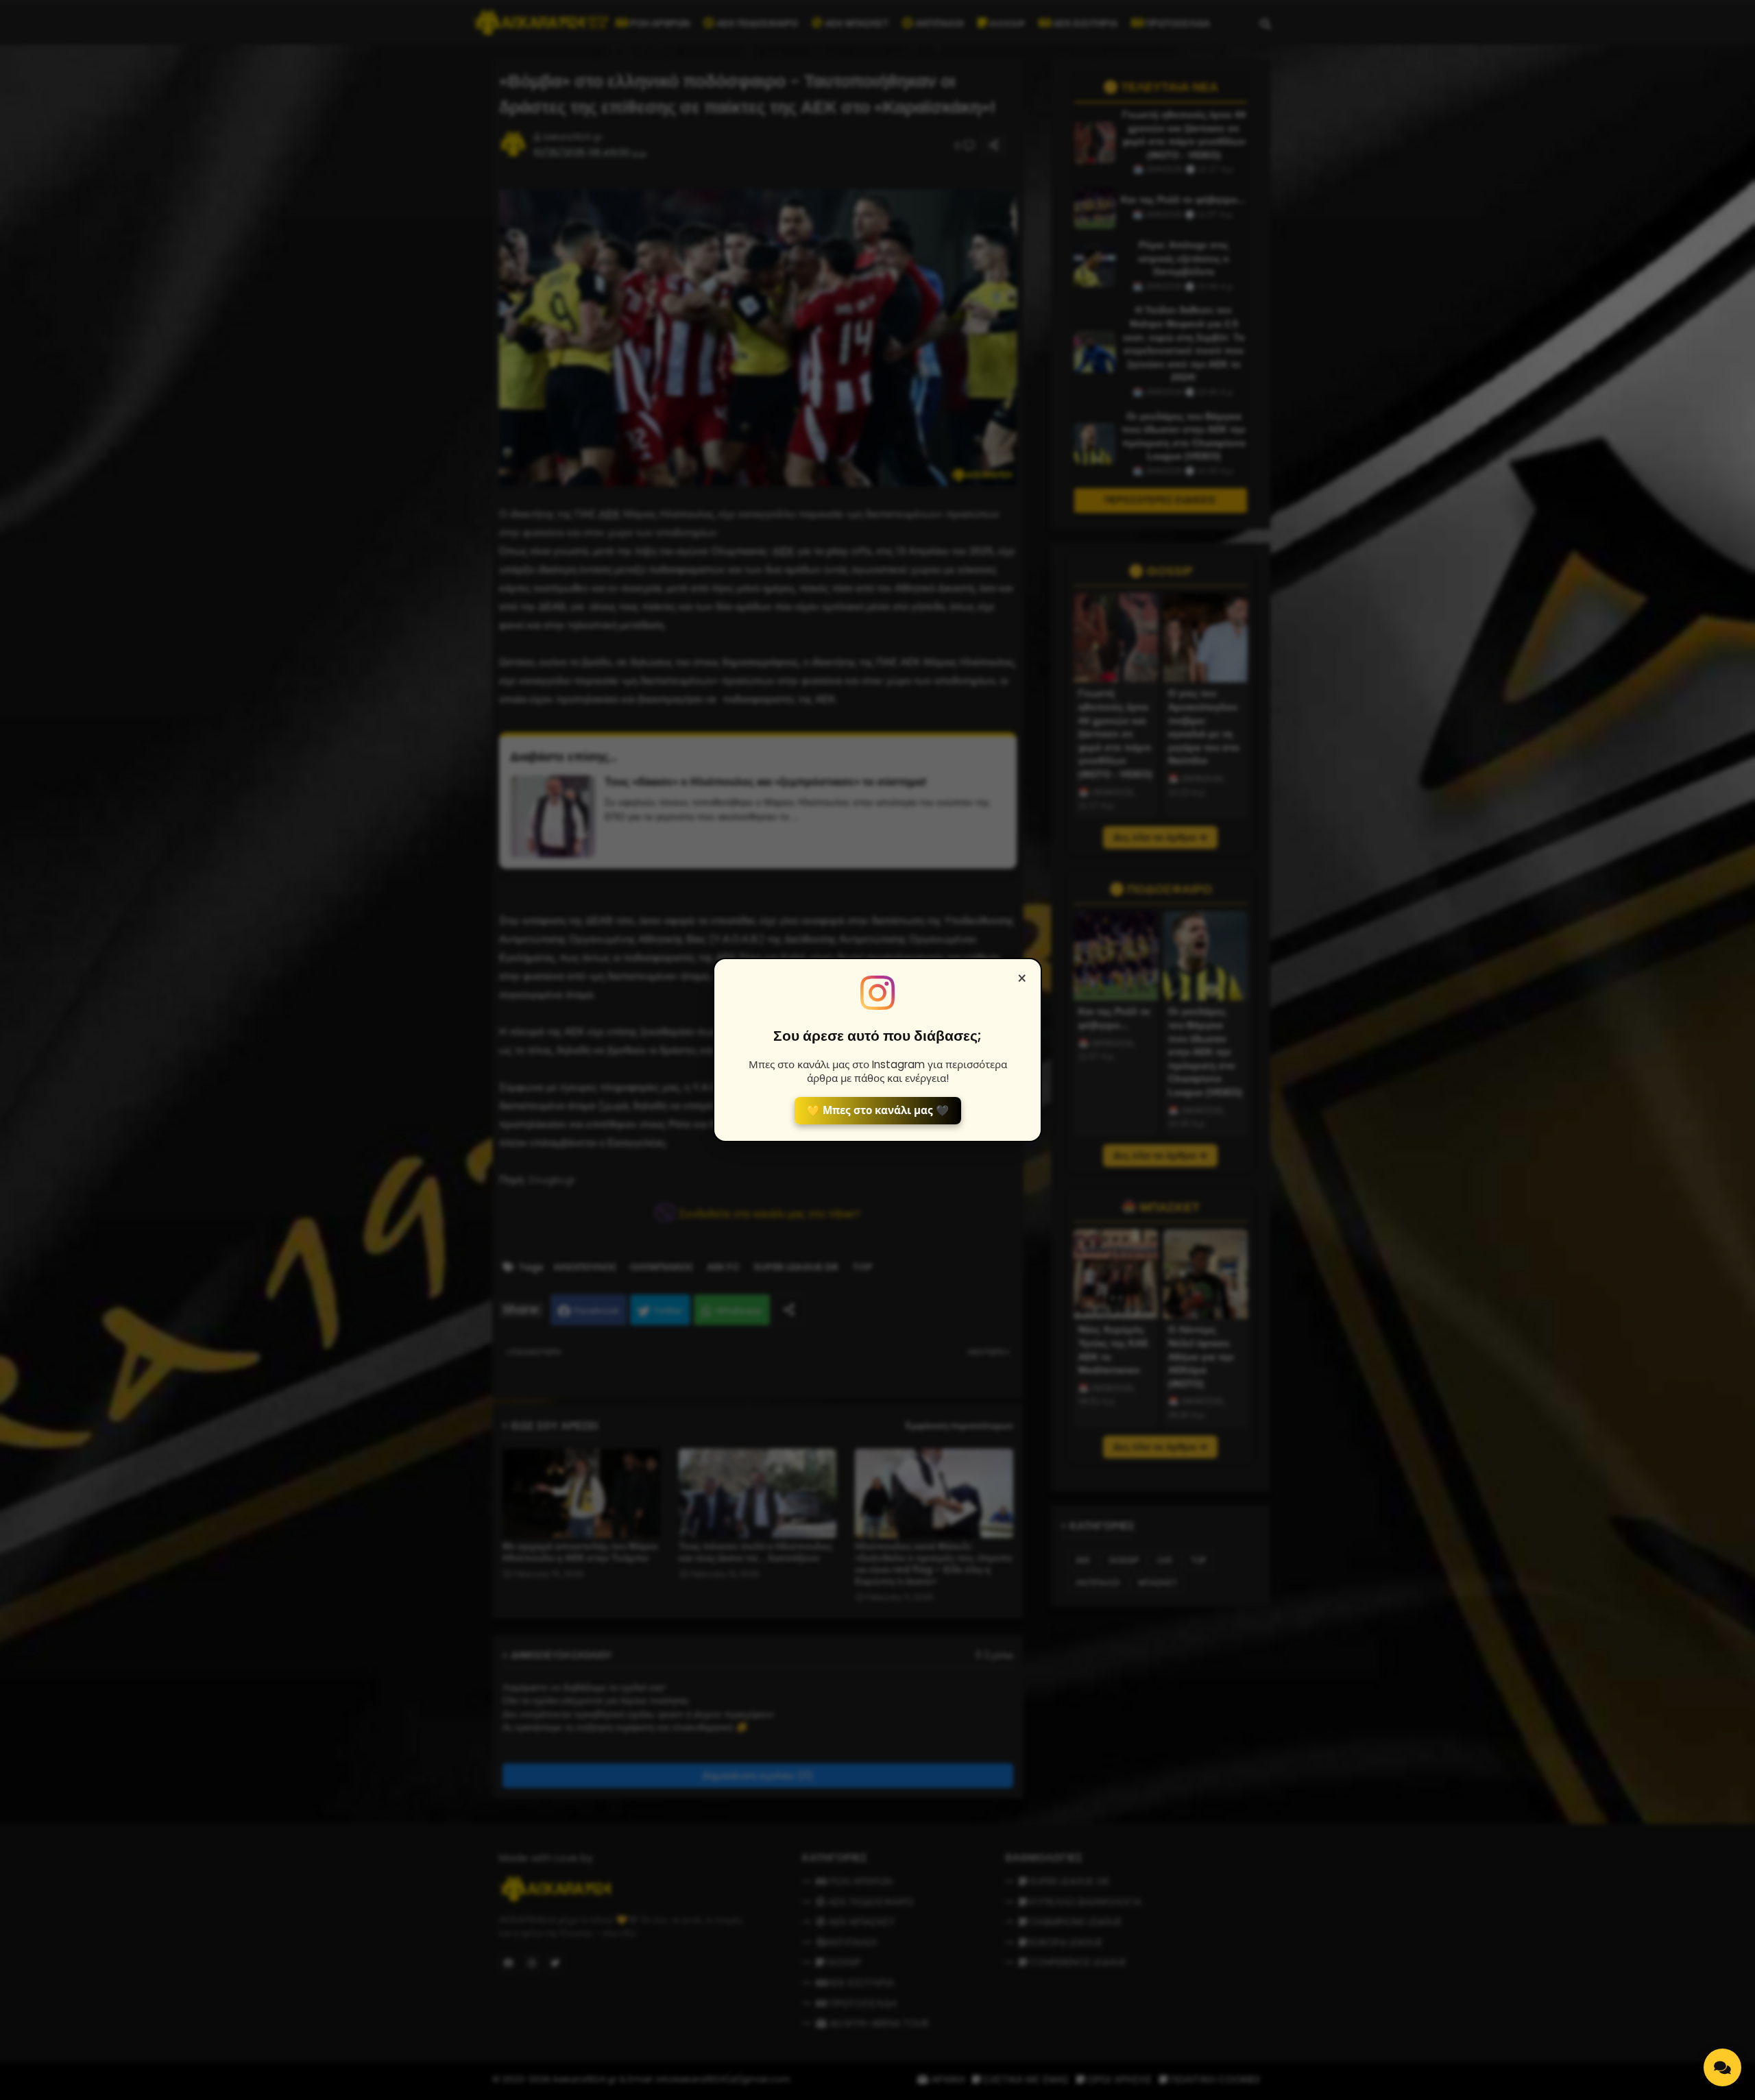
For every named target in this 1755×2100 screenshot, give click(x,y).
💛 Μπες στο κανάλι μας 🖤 (878, 1110)
